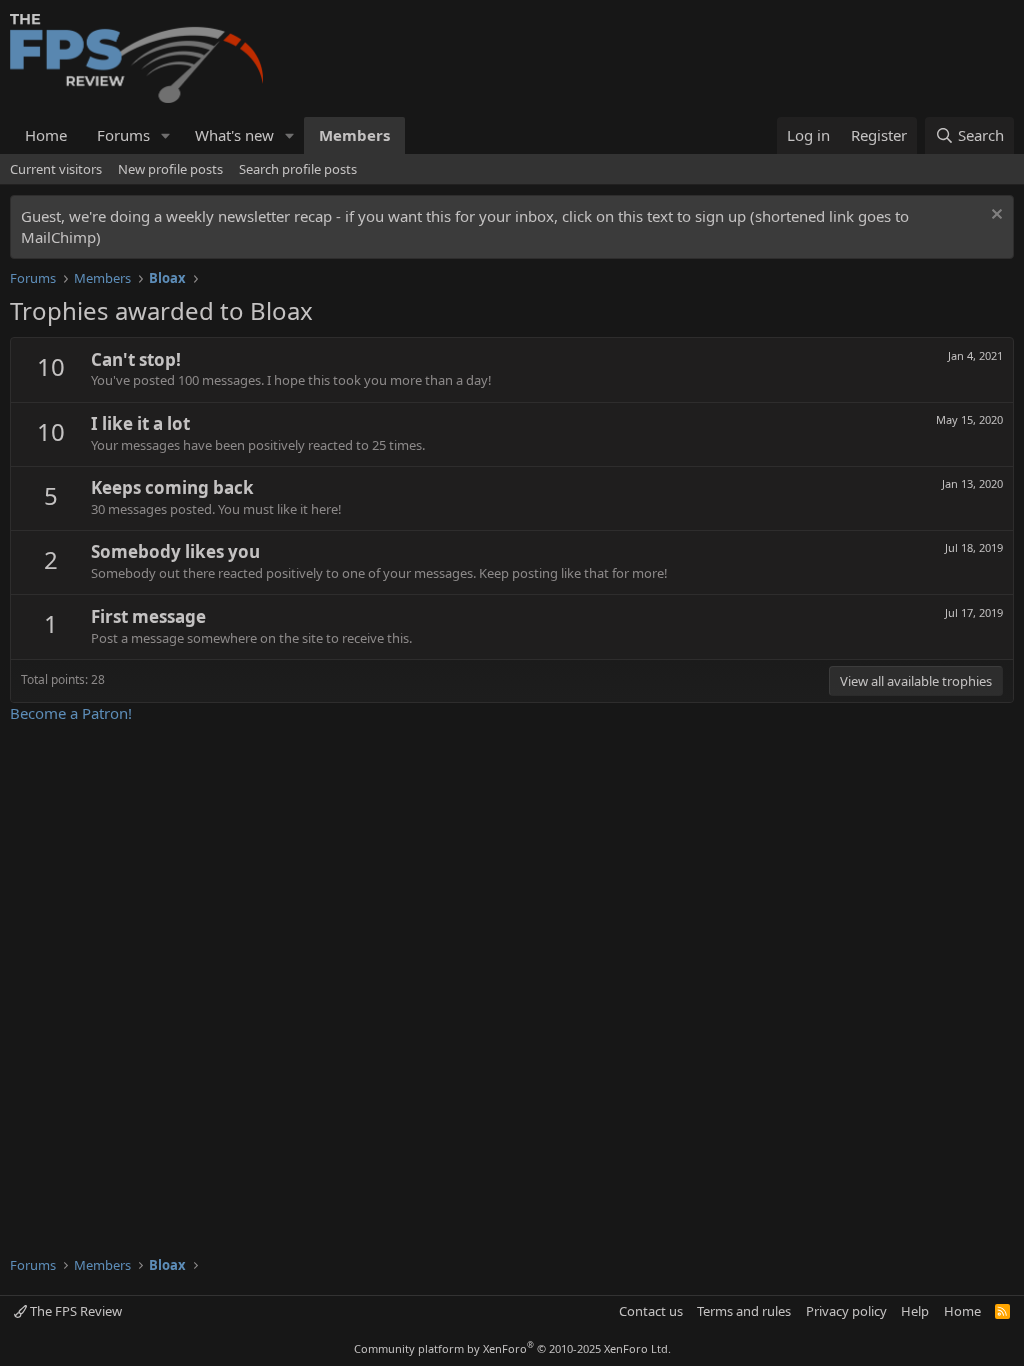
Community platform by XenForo (512, 1348)
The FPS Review (74, 1311)
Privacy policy (846, 1311)
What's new (234, 135)
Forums (123, 135)
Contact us (651, 1311)
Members (354, 135)
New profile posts (170, 169)
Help (915, 1311)
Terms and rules (744, 1311)
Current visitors (56, 169)
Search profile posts (298, 169)
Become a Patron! (71, 713)
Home (46, 135)
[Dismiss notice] (994, 216)
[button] (166, 135)
